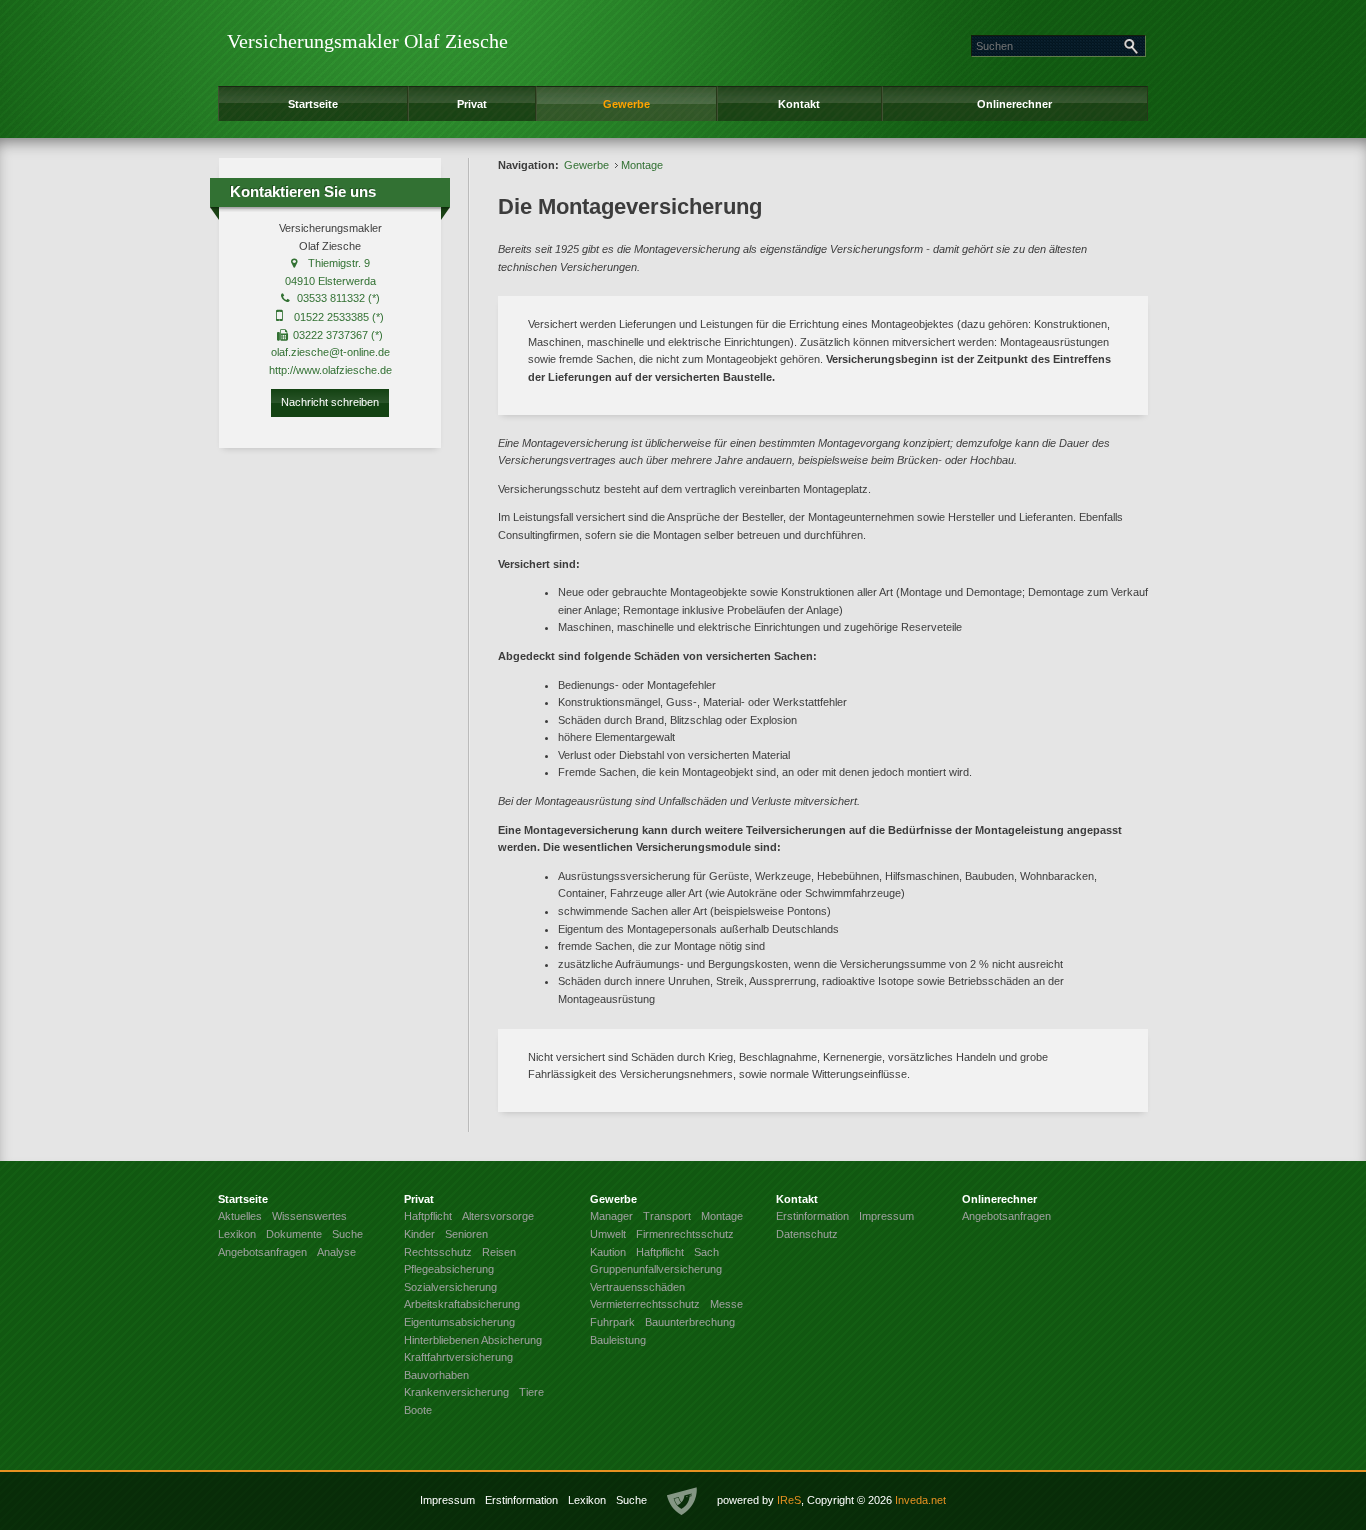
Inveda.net (920, 1500)
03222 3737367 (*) (338, 335)
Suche (631, 1500)
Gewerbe (626, 104)
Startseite (313, 104)
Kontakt (799, 104)
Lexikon (587, 1500)
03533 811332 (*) (338, 298)
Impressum (447, 1500)
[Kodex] (682, 1502)
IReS (789, 1500)
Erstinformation (521, 1500)
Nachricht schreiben (330, 402)
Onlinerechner (1014, 104)
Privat (472, 104)
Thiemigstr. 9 (339, 263)
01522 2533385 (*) (339, 317)
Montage (642, 165)
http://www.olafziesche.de (330, 370)
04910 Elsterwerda (330, 281)
